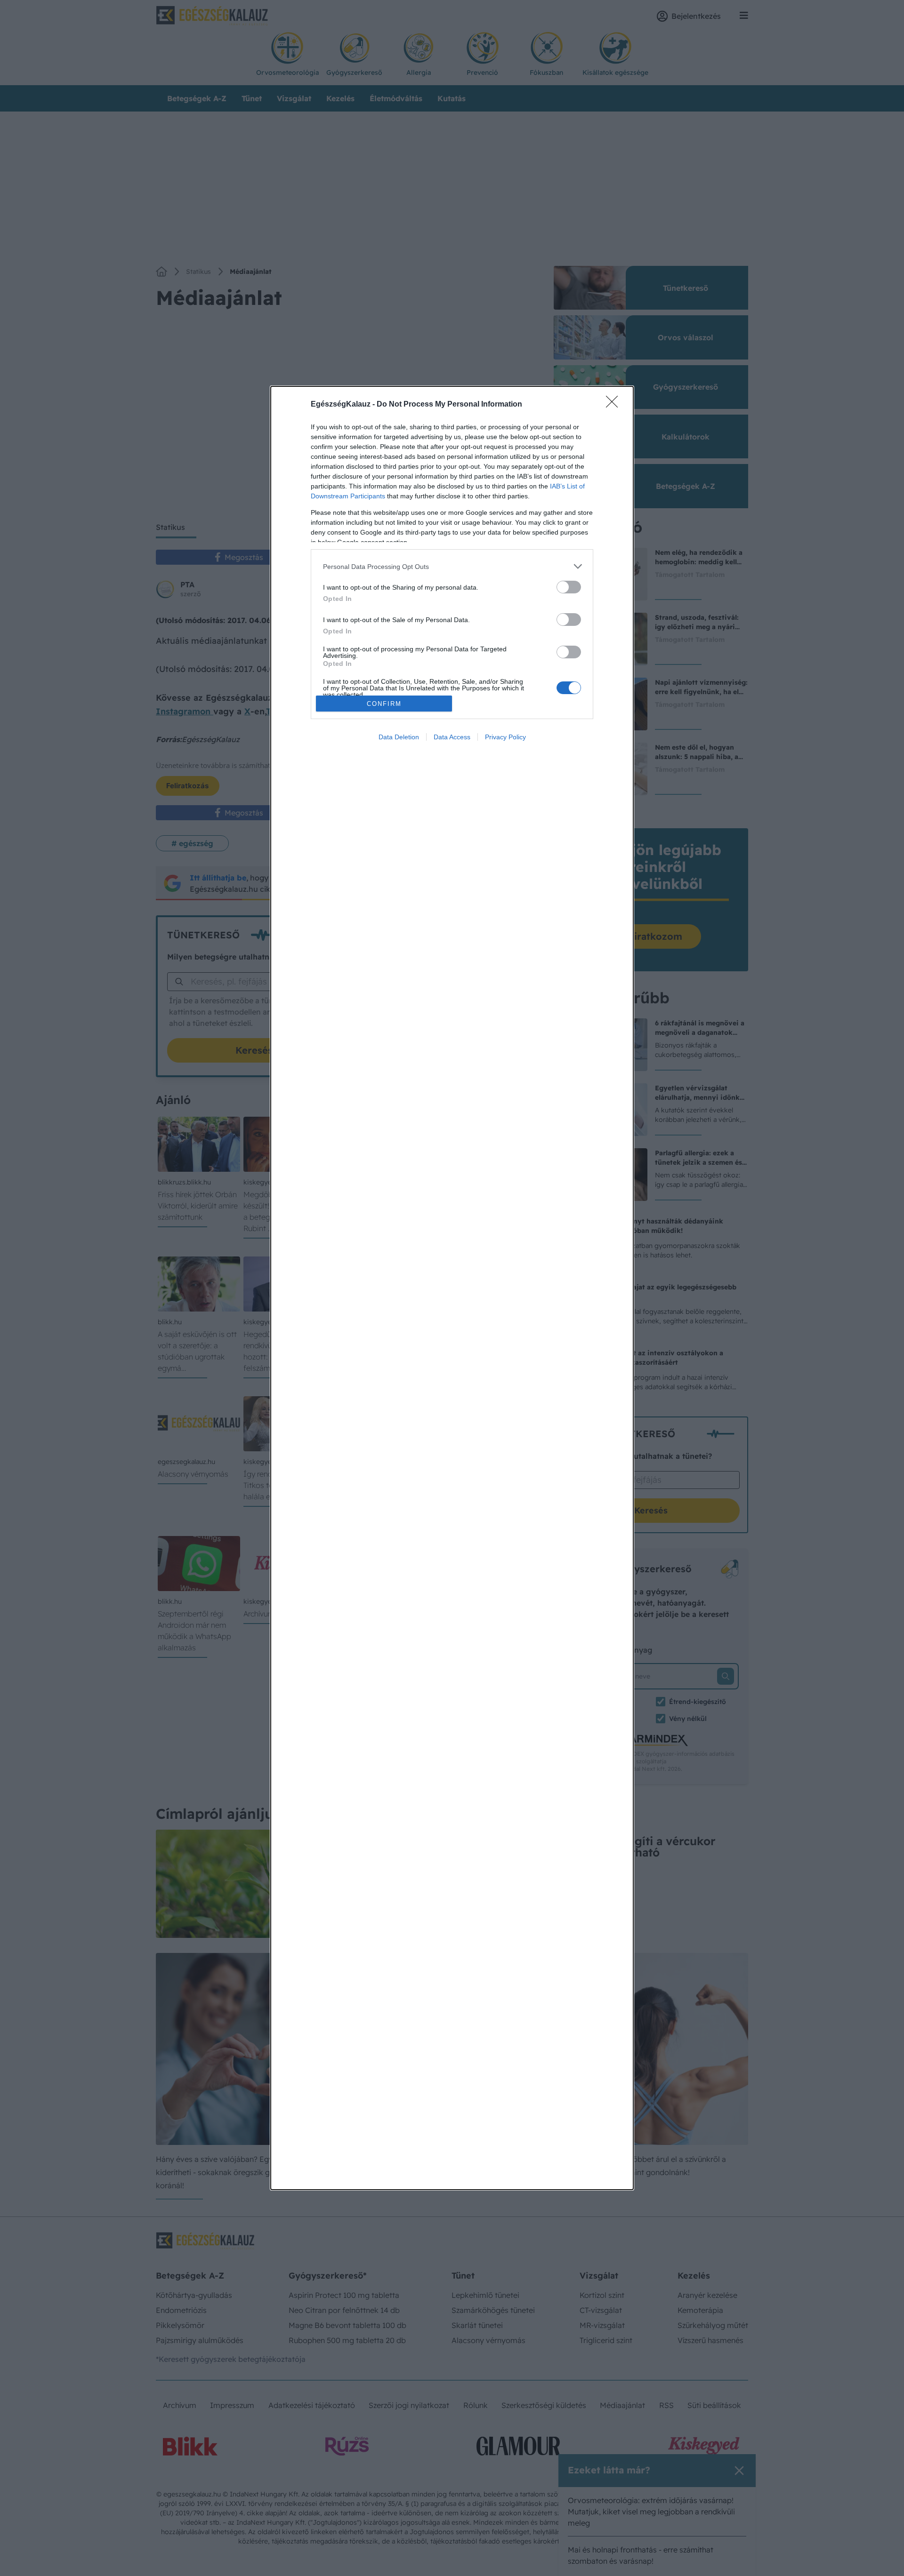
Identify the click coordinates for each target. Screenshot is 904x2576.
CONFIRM (384, 704)
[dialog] (452, 1288)
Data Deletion (399, 737)
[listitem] (452, 566)
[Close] (615, 405)
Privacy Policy (505, 737)
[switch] (569, 587)
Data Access (452, 737)
